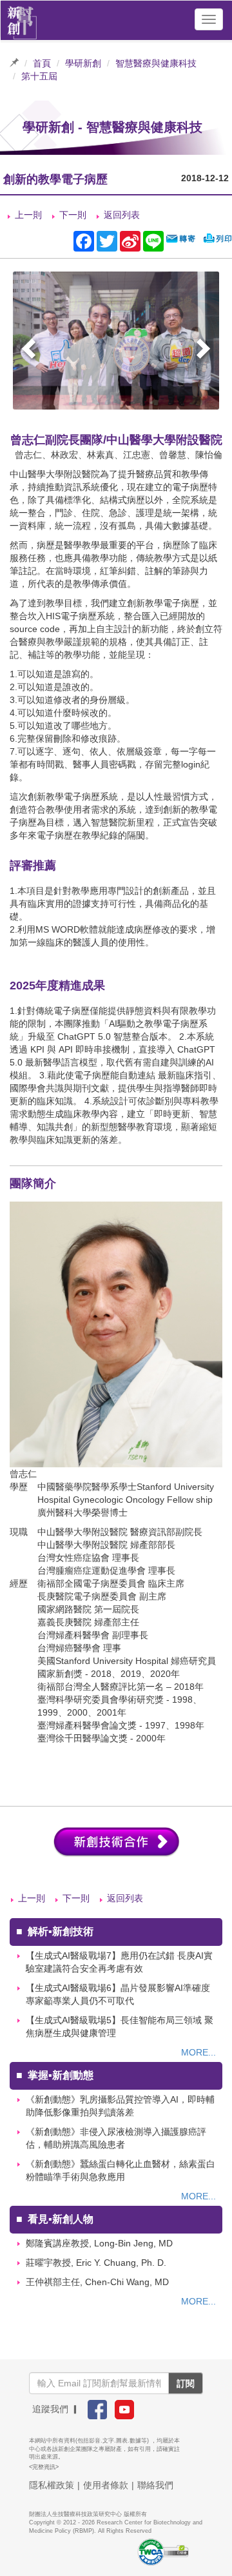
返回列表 (122, 215)
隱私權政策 (52, 2485)
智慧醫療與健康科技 (156, 63)
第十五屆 (39, 76)
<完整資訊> (44, 2467)
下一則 (73, 215)
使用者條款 (106, 2485)
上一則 (28, 215)
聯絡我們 (155, 2485)
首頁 (42, 63)
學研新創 (83, 63)
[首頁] (22, 19)
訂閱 (186, 2383)
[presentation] (30, 351)
